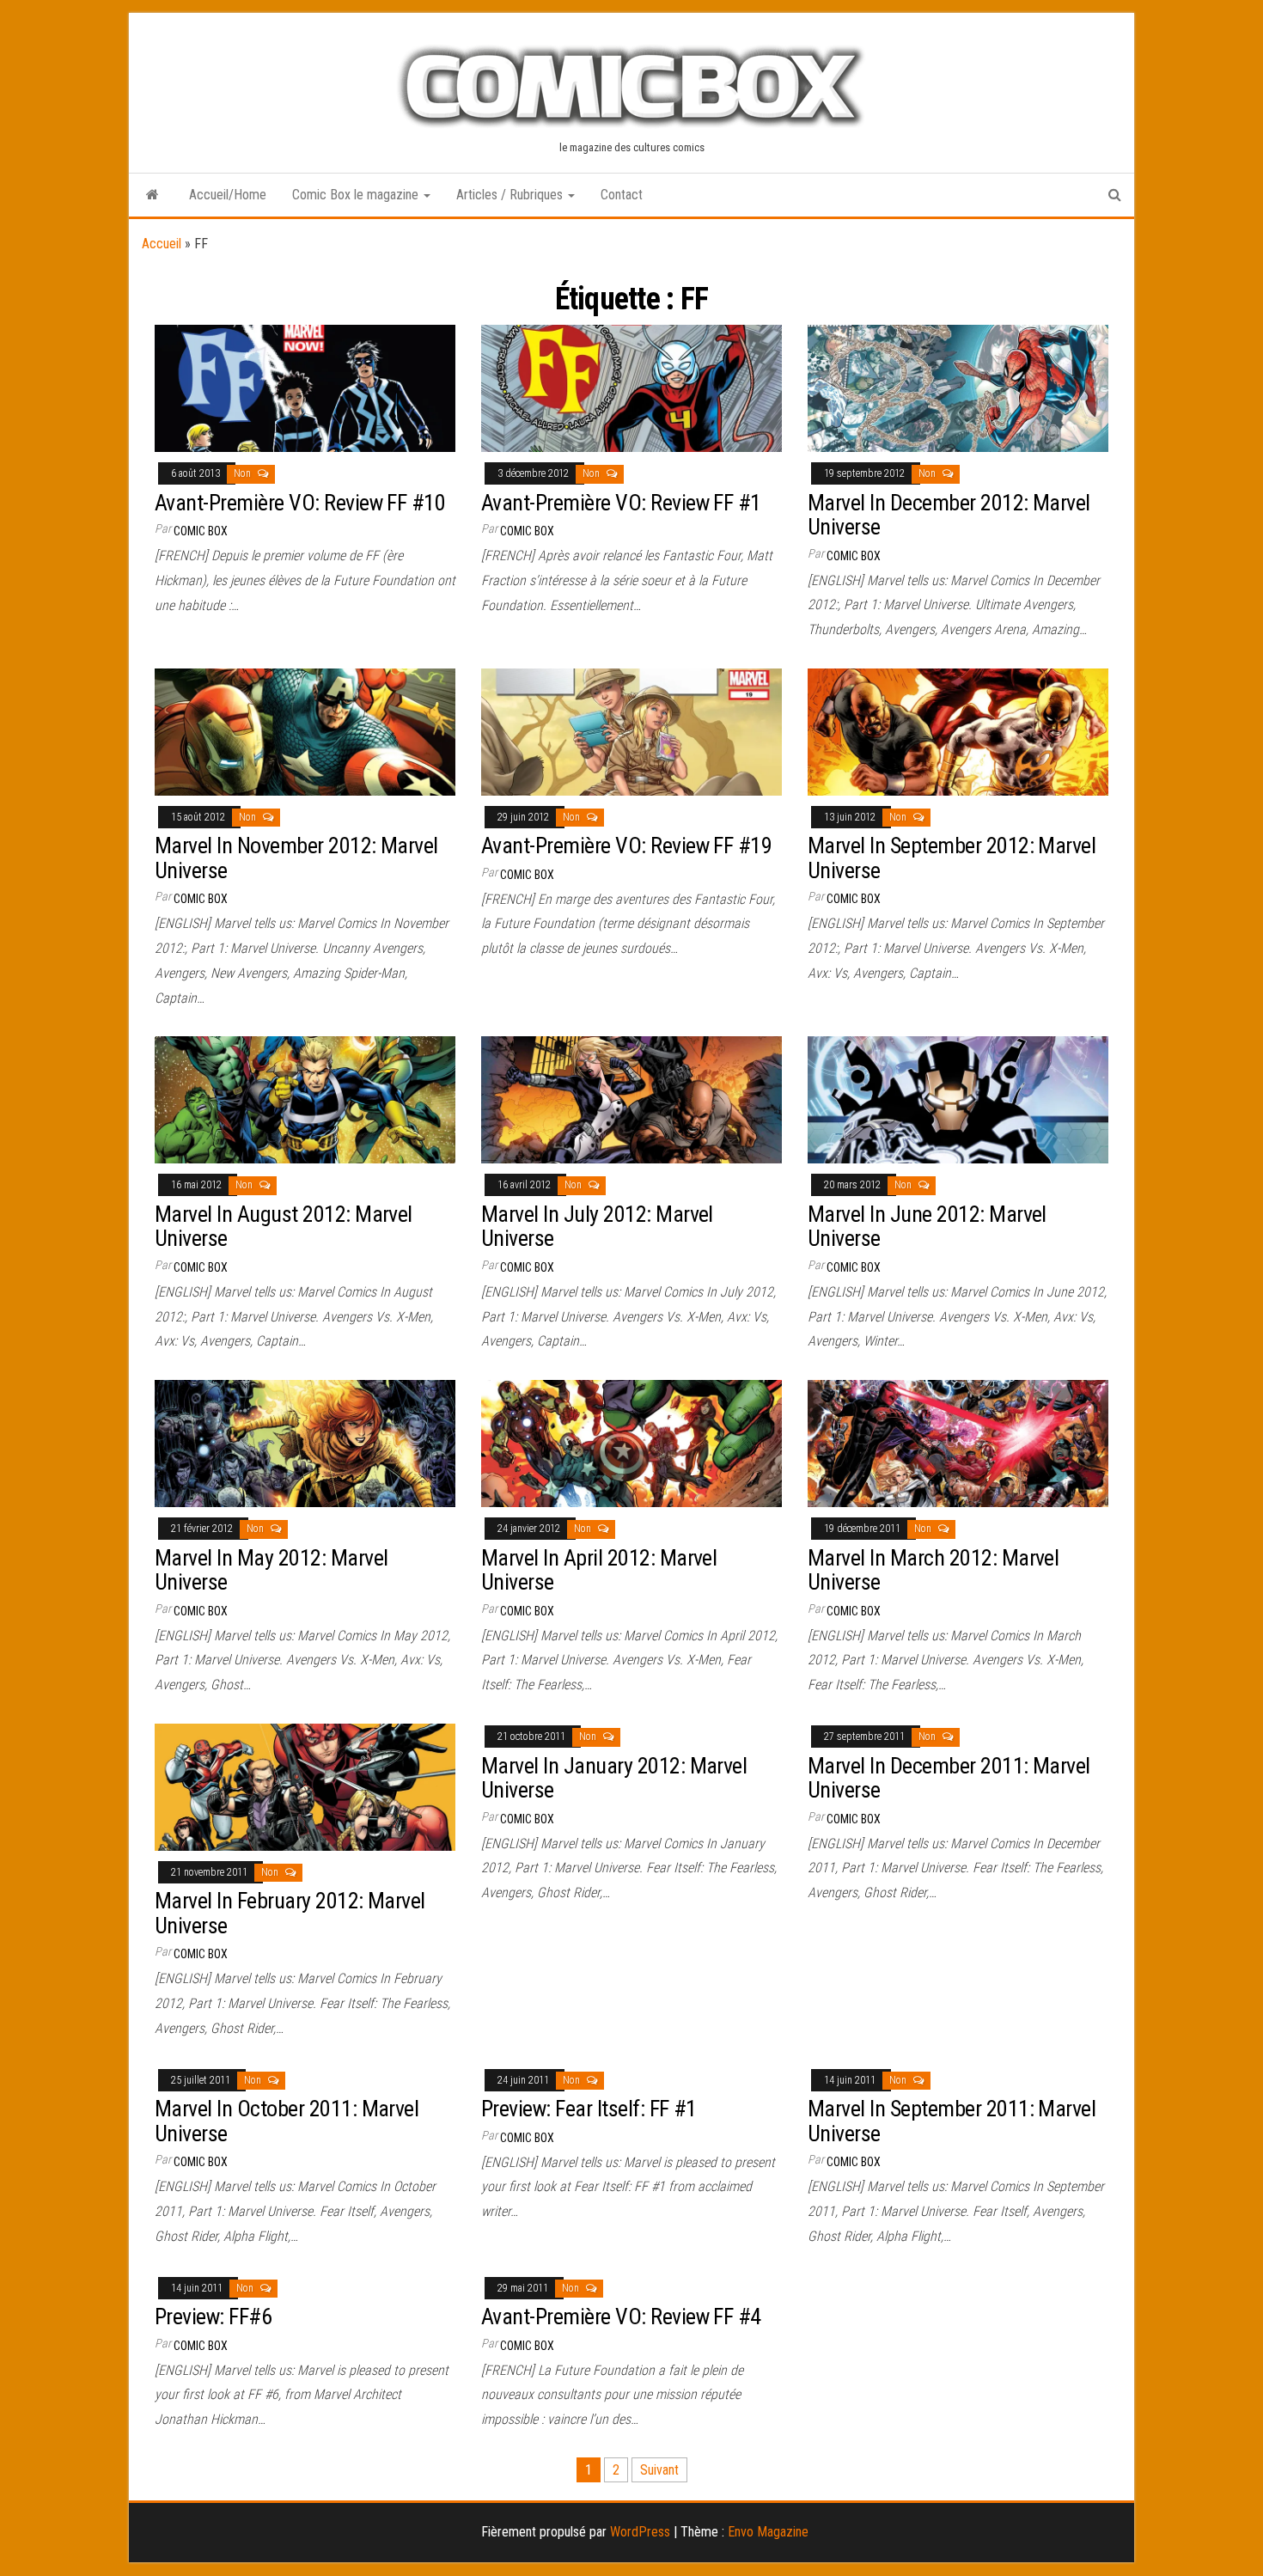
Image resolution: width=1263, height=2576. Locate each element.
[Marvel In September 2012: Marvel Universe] (958, 731)
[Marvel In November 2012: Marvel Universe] (305, 731)
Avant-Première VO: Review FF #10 (300, 503)
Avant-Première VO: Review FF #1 (621, 503)
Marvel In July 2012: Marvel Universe (597, 1227)
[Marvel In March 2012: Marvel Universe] (958, 1442)
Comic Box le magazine (357, 195)
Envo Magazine (768, 2532)
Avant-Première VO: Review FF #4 (621, 2317)
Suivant (659, 2470)
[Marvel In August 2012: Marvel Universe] (305, 1099)
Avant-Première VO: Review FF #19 (626, 845)
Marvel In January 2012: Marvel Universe (614, 1778)
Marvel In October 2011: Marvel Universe (287, 2121)
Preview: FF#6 (213, 2317)
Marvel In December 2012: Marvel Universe (949, 515)
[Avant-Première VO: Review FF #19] (631, 731)
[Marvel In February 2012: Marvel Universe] (305, 1786)
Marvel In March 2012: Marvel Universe (933, 1570)
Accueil (162, 244)
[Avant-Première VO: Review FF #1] (631, 387)
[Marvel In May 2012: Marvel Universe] (305, 1442)
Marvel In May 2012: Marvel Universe (271, 1570)
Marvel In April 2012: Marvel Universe (599, 1570)
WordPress (640, 2532)
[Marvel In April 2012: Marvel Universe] (631, 1442)
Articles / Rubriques (511, 195)
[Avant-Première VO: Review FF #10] (305, 387)
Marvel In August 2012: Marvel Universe (284, 1227)
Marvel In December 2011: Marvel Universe (949, 1778)
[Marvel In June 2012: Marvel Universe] (958, 1099)
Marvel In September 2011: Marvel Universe (952, 2121)
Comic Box (201, 531)
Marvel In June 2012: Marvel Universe (927, 1227)
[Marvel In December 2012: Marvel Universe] (958, 387)
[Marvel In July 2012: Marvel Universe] (631, 1099)
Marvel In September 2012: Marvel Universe (952, 858)
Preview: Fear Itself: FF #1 (589, 2109)
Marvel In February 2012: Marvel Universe (290, 1913)
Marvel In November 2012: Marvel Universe (296, 858)
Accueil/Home (228, 195)
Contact (622, 195)
